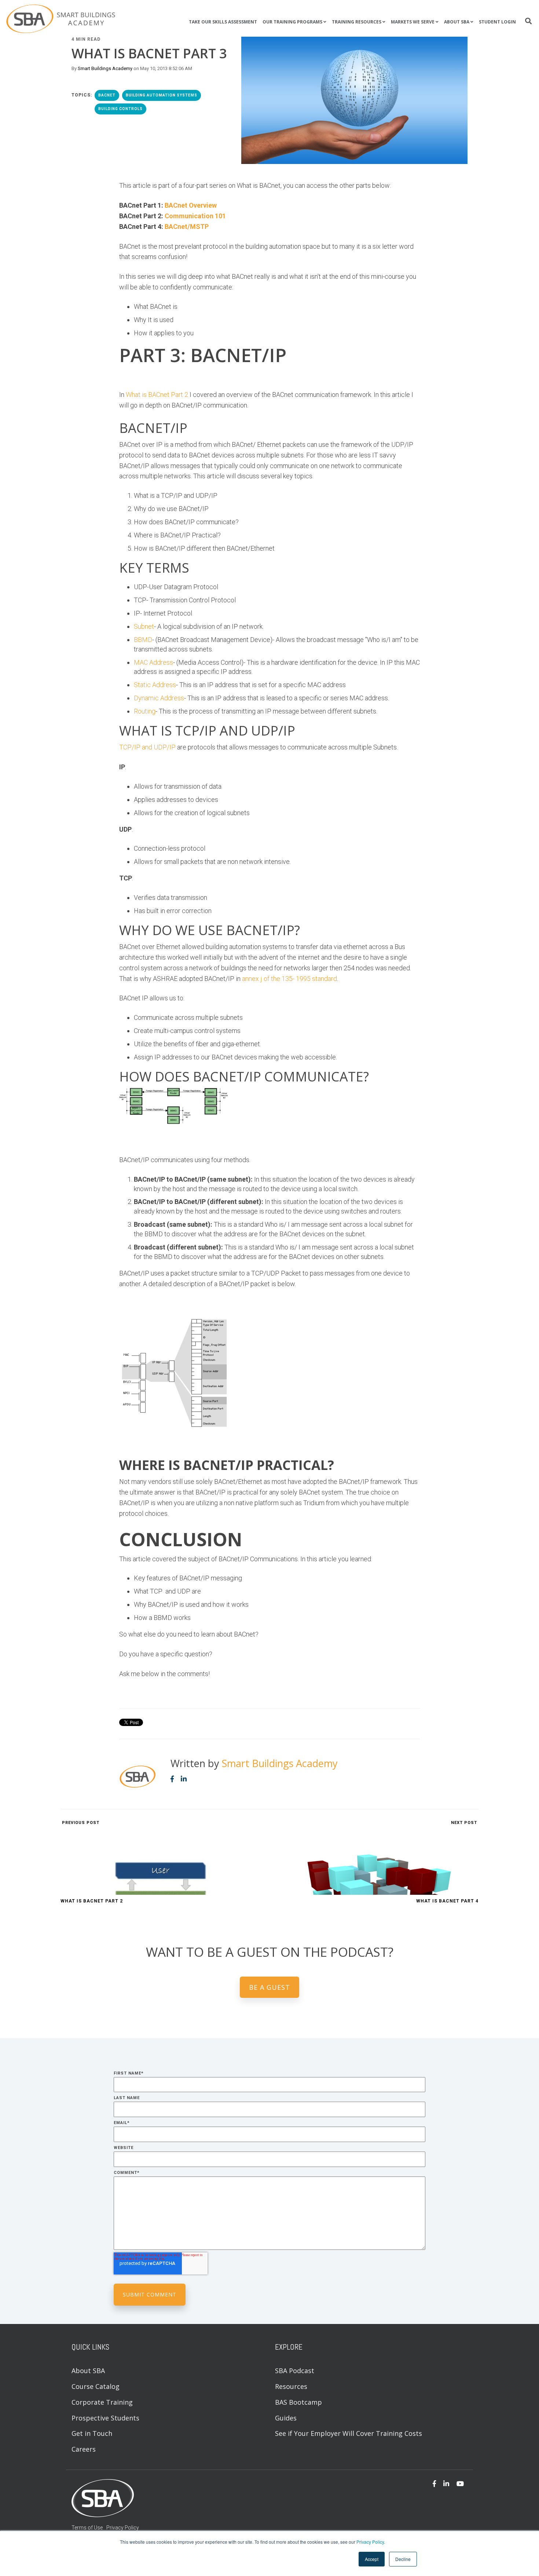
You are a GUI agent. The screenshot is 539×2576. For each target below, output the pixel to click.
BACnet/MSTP (187, 227)
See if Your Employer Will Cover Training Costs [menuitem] (349, 2433)
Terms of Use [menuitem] (87, 2528)
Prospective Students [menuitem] (105, 2418)
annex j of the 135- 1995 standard (289, 979)
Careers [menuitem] (84, 2449)
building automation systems (162, 95)
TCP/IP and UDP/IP (147, 747)
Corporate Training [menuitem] (102, 2402)
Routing (145, 711)
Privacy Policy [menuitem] (123, 2528)
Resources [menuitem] (291, 2386)
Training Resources (357, 22)
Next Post (465, 1823)
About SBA (457, 22)
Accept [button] (372, 2559)
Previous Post (80, 1823)
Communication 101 (195, 216)
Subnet (144, 626)
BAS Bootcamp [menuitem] (298, 2402)
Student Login (497, 22)
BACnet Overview (191, 205)
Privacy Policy (370, 2542)
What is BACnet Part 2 (157, 395)
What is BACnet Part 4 (447, 1901)
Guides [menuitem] (286, 2418)
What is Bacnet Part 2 (92, 1901)
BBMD (143, 640)
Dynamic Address (159, 698)
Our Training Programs (292, 22)
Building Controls (120, 109)
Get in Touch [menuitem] (92, 2433)
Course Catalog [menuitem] (96, 2386)
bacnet (107, 95)
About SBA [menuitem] (88, 2371)
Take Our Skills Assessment (223, 22)
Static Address (155, 685)
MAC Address (153, 662)
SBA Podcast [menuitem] (295, 2371)
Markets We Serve (413, 22)
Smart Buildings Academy (105, 68)
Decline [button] (403, 2559)
